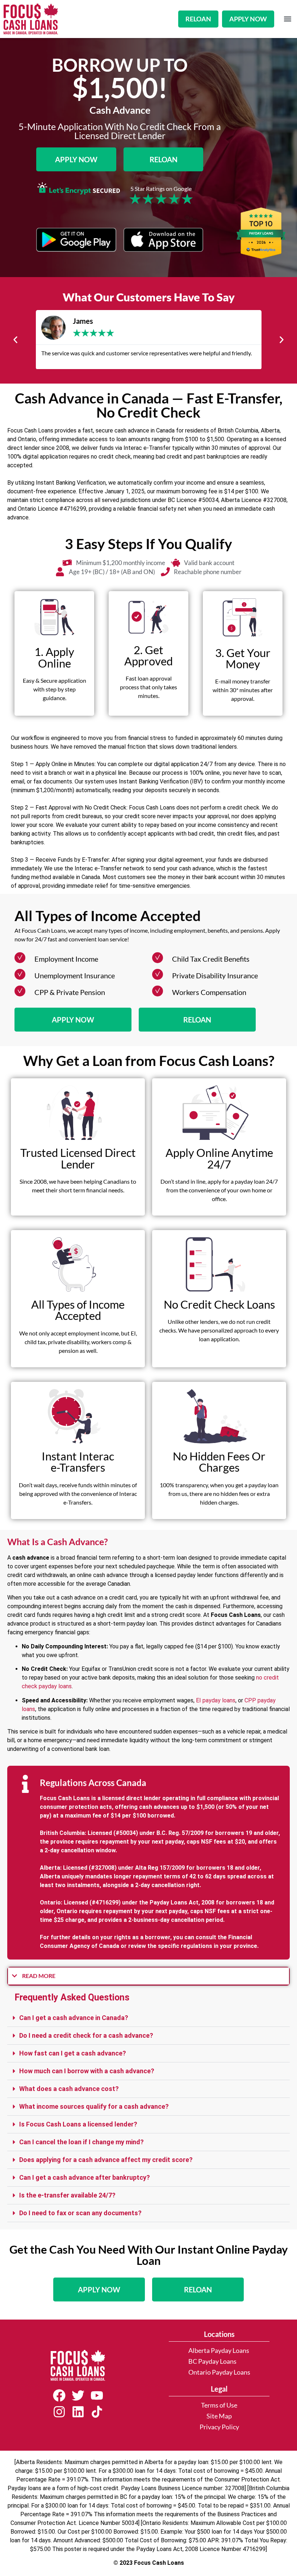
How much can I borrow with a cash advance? (87, 2071)
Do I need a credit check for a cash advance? (86, 2035)
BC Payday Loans (212, 2361)
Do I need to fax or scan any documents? (80, 2213)
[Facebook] (59, 2396)
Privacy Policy (219, 2427)
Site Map (219, 2416)
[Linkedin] (78, 2412)
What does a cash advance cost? (69, 2089)
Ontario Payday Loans (219, 2372)
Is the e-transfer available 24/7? (67, 2195)
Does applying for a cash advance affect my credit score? (106, 2160)
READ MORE (39, 1976)
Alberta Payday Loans (219, 2351)
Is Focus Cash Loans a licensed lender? (78, 2124)
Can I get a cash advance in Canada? (74, 2018)
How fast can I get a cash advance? (73, 2053)
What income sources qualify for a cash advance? (94, 2106)
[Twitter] (78, 2396)
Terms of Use (219, 2405)
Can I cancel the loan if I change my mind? (81, 2142)
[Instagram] (59, 2412)
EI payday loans (216, 1700)
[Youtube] (97, 2396)
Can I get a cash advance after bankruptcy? (85, 2177)
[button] (287, 19)
